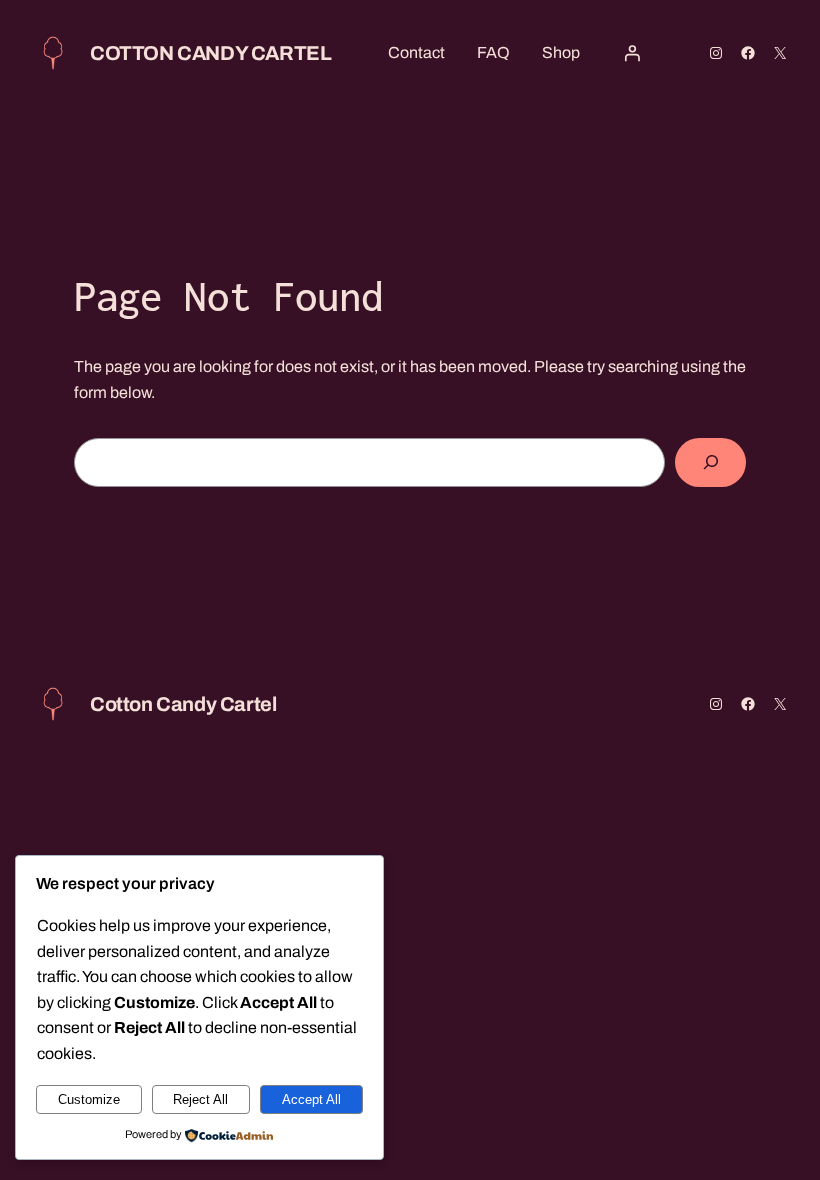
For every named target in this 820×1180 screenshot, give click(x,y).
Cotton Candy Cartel (210, 53)
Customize (89, 1099)
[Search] (710, 462)
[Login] (632, 53)
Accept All (311, 1099)
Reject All (200, 1099)
